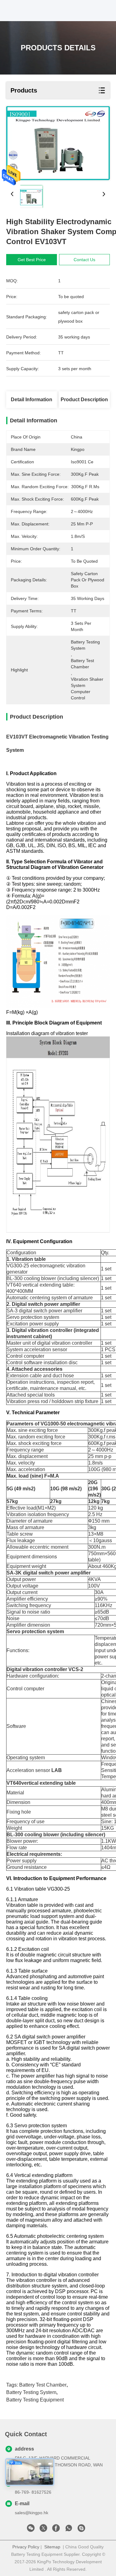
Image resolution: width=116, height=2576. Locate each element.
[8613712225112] (69, 2530)
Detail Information (32, 400)
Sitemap (52, 2547)
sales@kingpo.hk (32, 2513)
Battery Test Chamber (43, 2385)
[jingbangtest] (81, 2530)
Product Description (84, 400)
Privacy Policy (26, 2547)
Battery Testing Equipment (35, 2400)
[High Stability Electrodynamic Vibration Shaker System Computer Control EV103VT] (58, 143)
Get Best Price (32, 260)
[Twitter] (43, 2530)
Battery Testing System (31, 2392)
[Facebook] (56, 2530)
